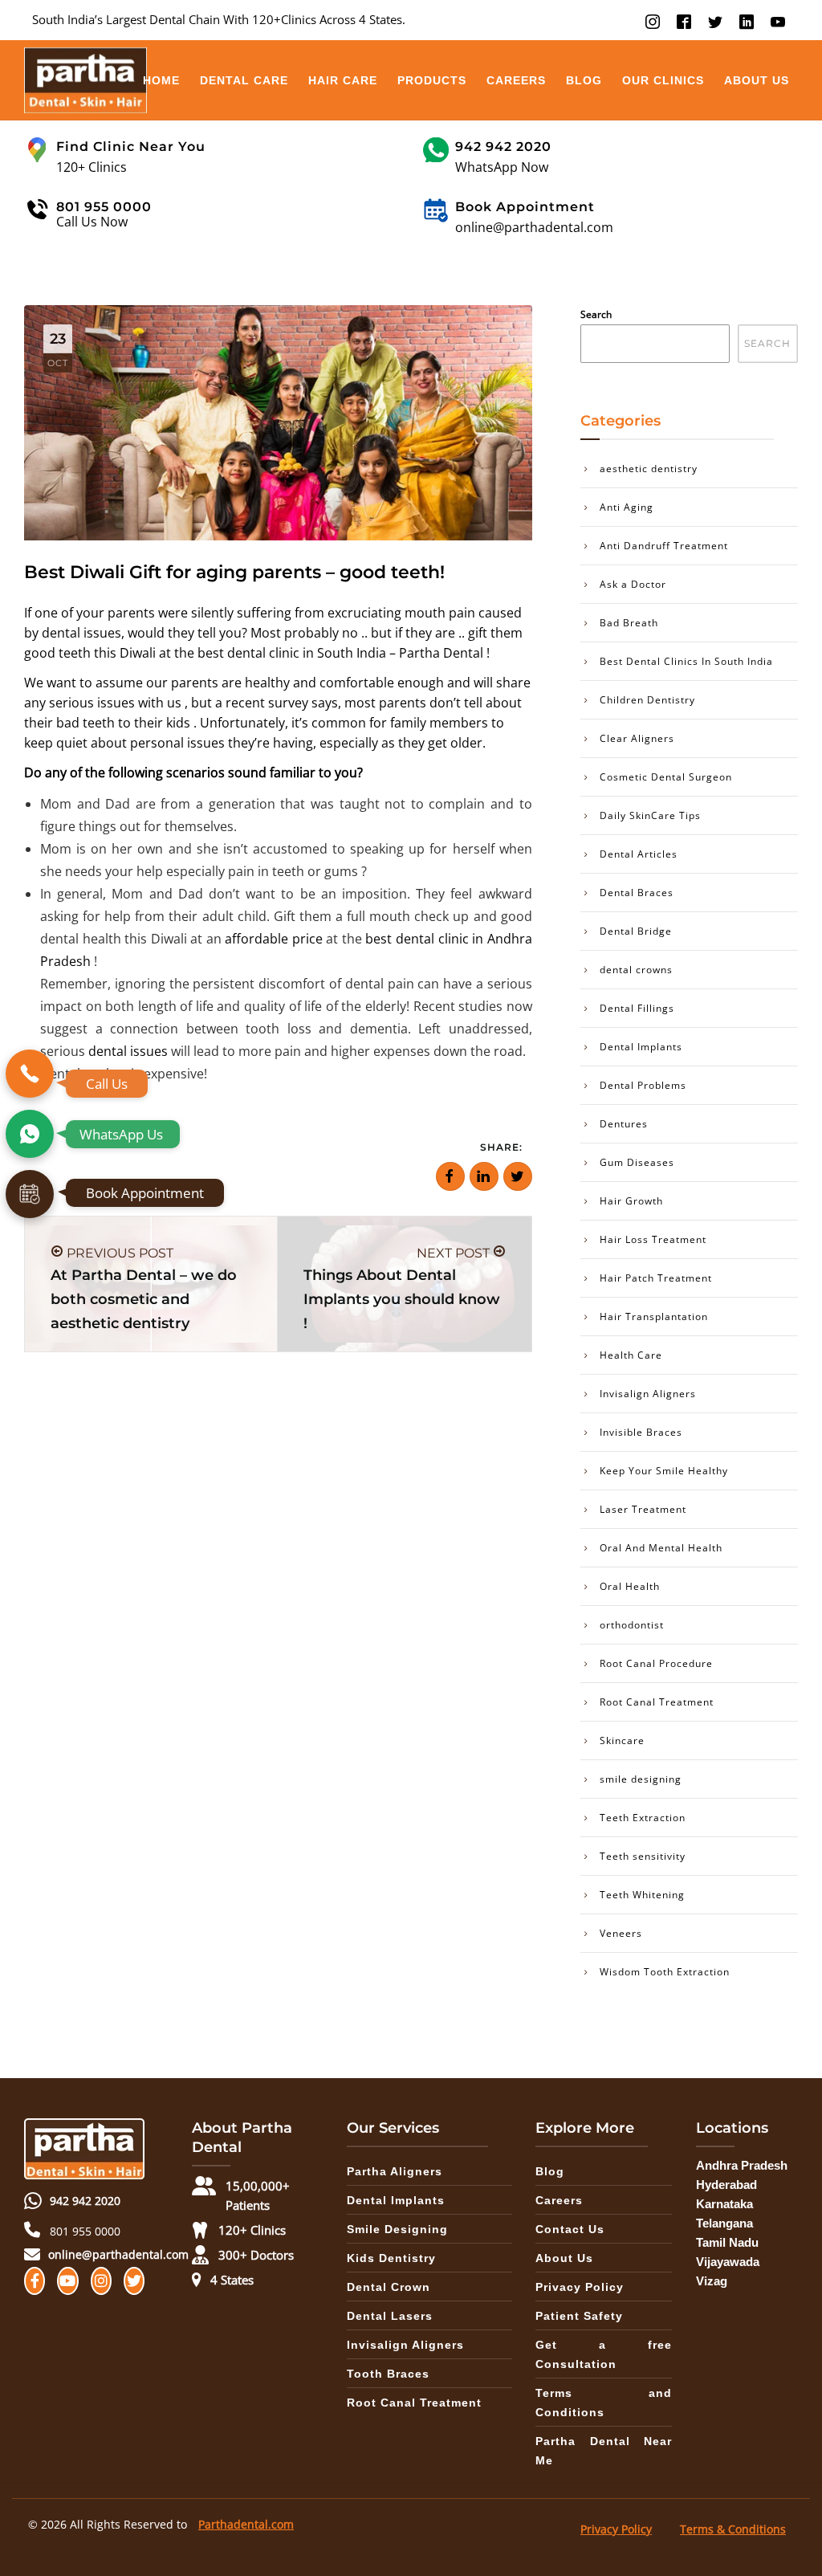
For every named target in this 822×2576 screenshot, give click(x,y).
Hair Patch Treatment (656, 1278)
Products (432, 80)
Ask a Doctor (633, 584)
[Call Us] (30, 1074)
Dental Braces (637, 893)
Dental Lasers (390, 2316)
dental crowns (636, 970)
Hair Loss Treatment (653, 1239)
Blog (584, 80)
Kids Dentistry (391, 2258)
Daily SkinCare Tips (650, 815)
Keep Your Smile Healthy (664, 1471)
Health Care (631, 1355)
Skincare (622, 1740)
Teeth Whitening (642, 1895)
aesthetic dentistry (649, 469)
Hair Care (343, 80)
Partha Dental (441, 653)
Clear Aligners (637, 738)
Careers (516, 80)
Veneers (621, 1933)
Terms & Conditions (733, 2529)
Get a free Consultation (604, 2354)
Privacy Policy (580, 2287)
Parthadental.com (246, 2524)
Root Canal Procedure (656, 1663)
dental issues (81, 633)
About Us (757, 80)
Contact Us (570, 2229)
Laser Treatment (643, 1509)
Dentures (624, 1124)
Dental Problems (643, 1085)
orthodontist (632, 1625)
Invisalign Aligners (648, 1394)
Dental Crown (389, 2287)
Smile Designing (397, 2229)
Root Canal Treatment (657, 1702)
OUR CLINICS (663, 80)
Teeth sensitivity (643, 1856)
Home (161, 80)
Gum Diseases (637, 1162)
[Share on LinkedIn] (484, 1176)
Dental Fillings (637, 1008)
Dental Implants (641, 1047)
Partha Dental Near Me (604, 2451)
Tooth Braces (388, 2374)
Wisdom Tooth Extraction (665, 1972)
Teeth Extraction (643, 1818)
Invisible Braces (641, 1432)
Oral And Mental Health (661, 1548)
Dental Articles (639, 854)
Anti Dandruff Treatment (664, 546)
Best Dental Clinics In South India (686, 661)
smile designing (641, 1779)
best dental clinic (248, 653)
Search (596, 314)
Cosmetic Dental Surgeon (666, 777)
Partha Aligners (395, 2171)
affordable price (274, 939)
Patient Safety (579, 2316)
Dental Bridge (636, 931)
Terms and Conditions (604, 2403)
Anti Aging (627, 507)
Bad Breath (629, 623)
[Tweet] (518, 1176)
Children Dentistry (647, 700)
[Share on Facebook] (450, 1176)
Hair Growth (631, 1201)
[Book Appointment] (30, 1194)
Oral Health (630, 1586)
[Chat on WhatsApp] (30, 1134)
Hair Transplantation (654, 1317)
